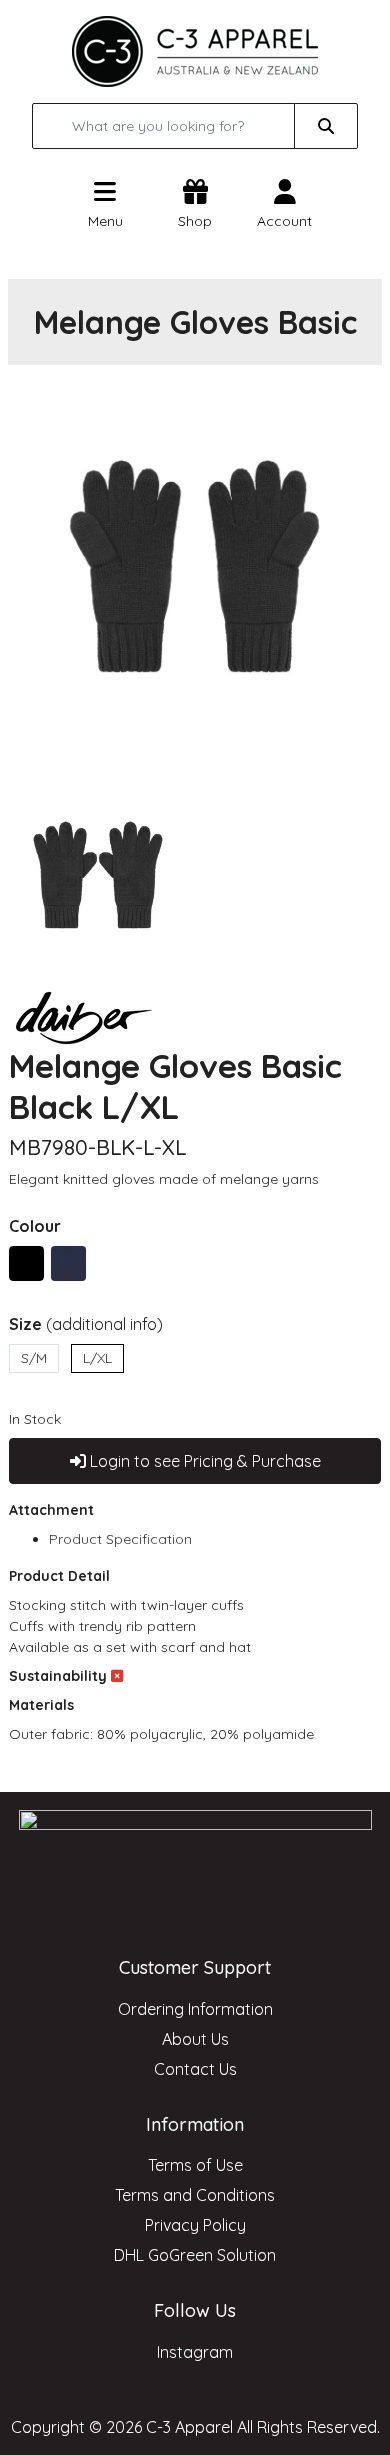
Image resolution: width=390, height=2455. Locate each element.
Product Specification (120, 1539)
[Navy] (68, 1263)
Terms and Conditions (195, 2195)
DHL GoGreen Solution (195, 2255)
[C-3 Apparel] (195, 50)
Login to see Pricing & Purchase (203, 1461)
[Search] (326, 126)
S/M (34, 1358)
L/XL (97, 1358)
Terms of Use (195, 2165)
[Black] (26, 1263)
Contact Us (195, 2069)
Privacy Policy (195, 2225)
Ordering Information (195, 2009)
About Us (195, 2039)
